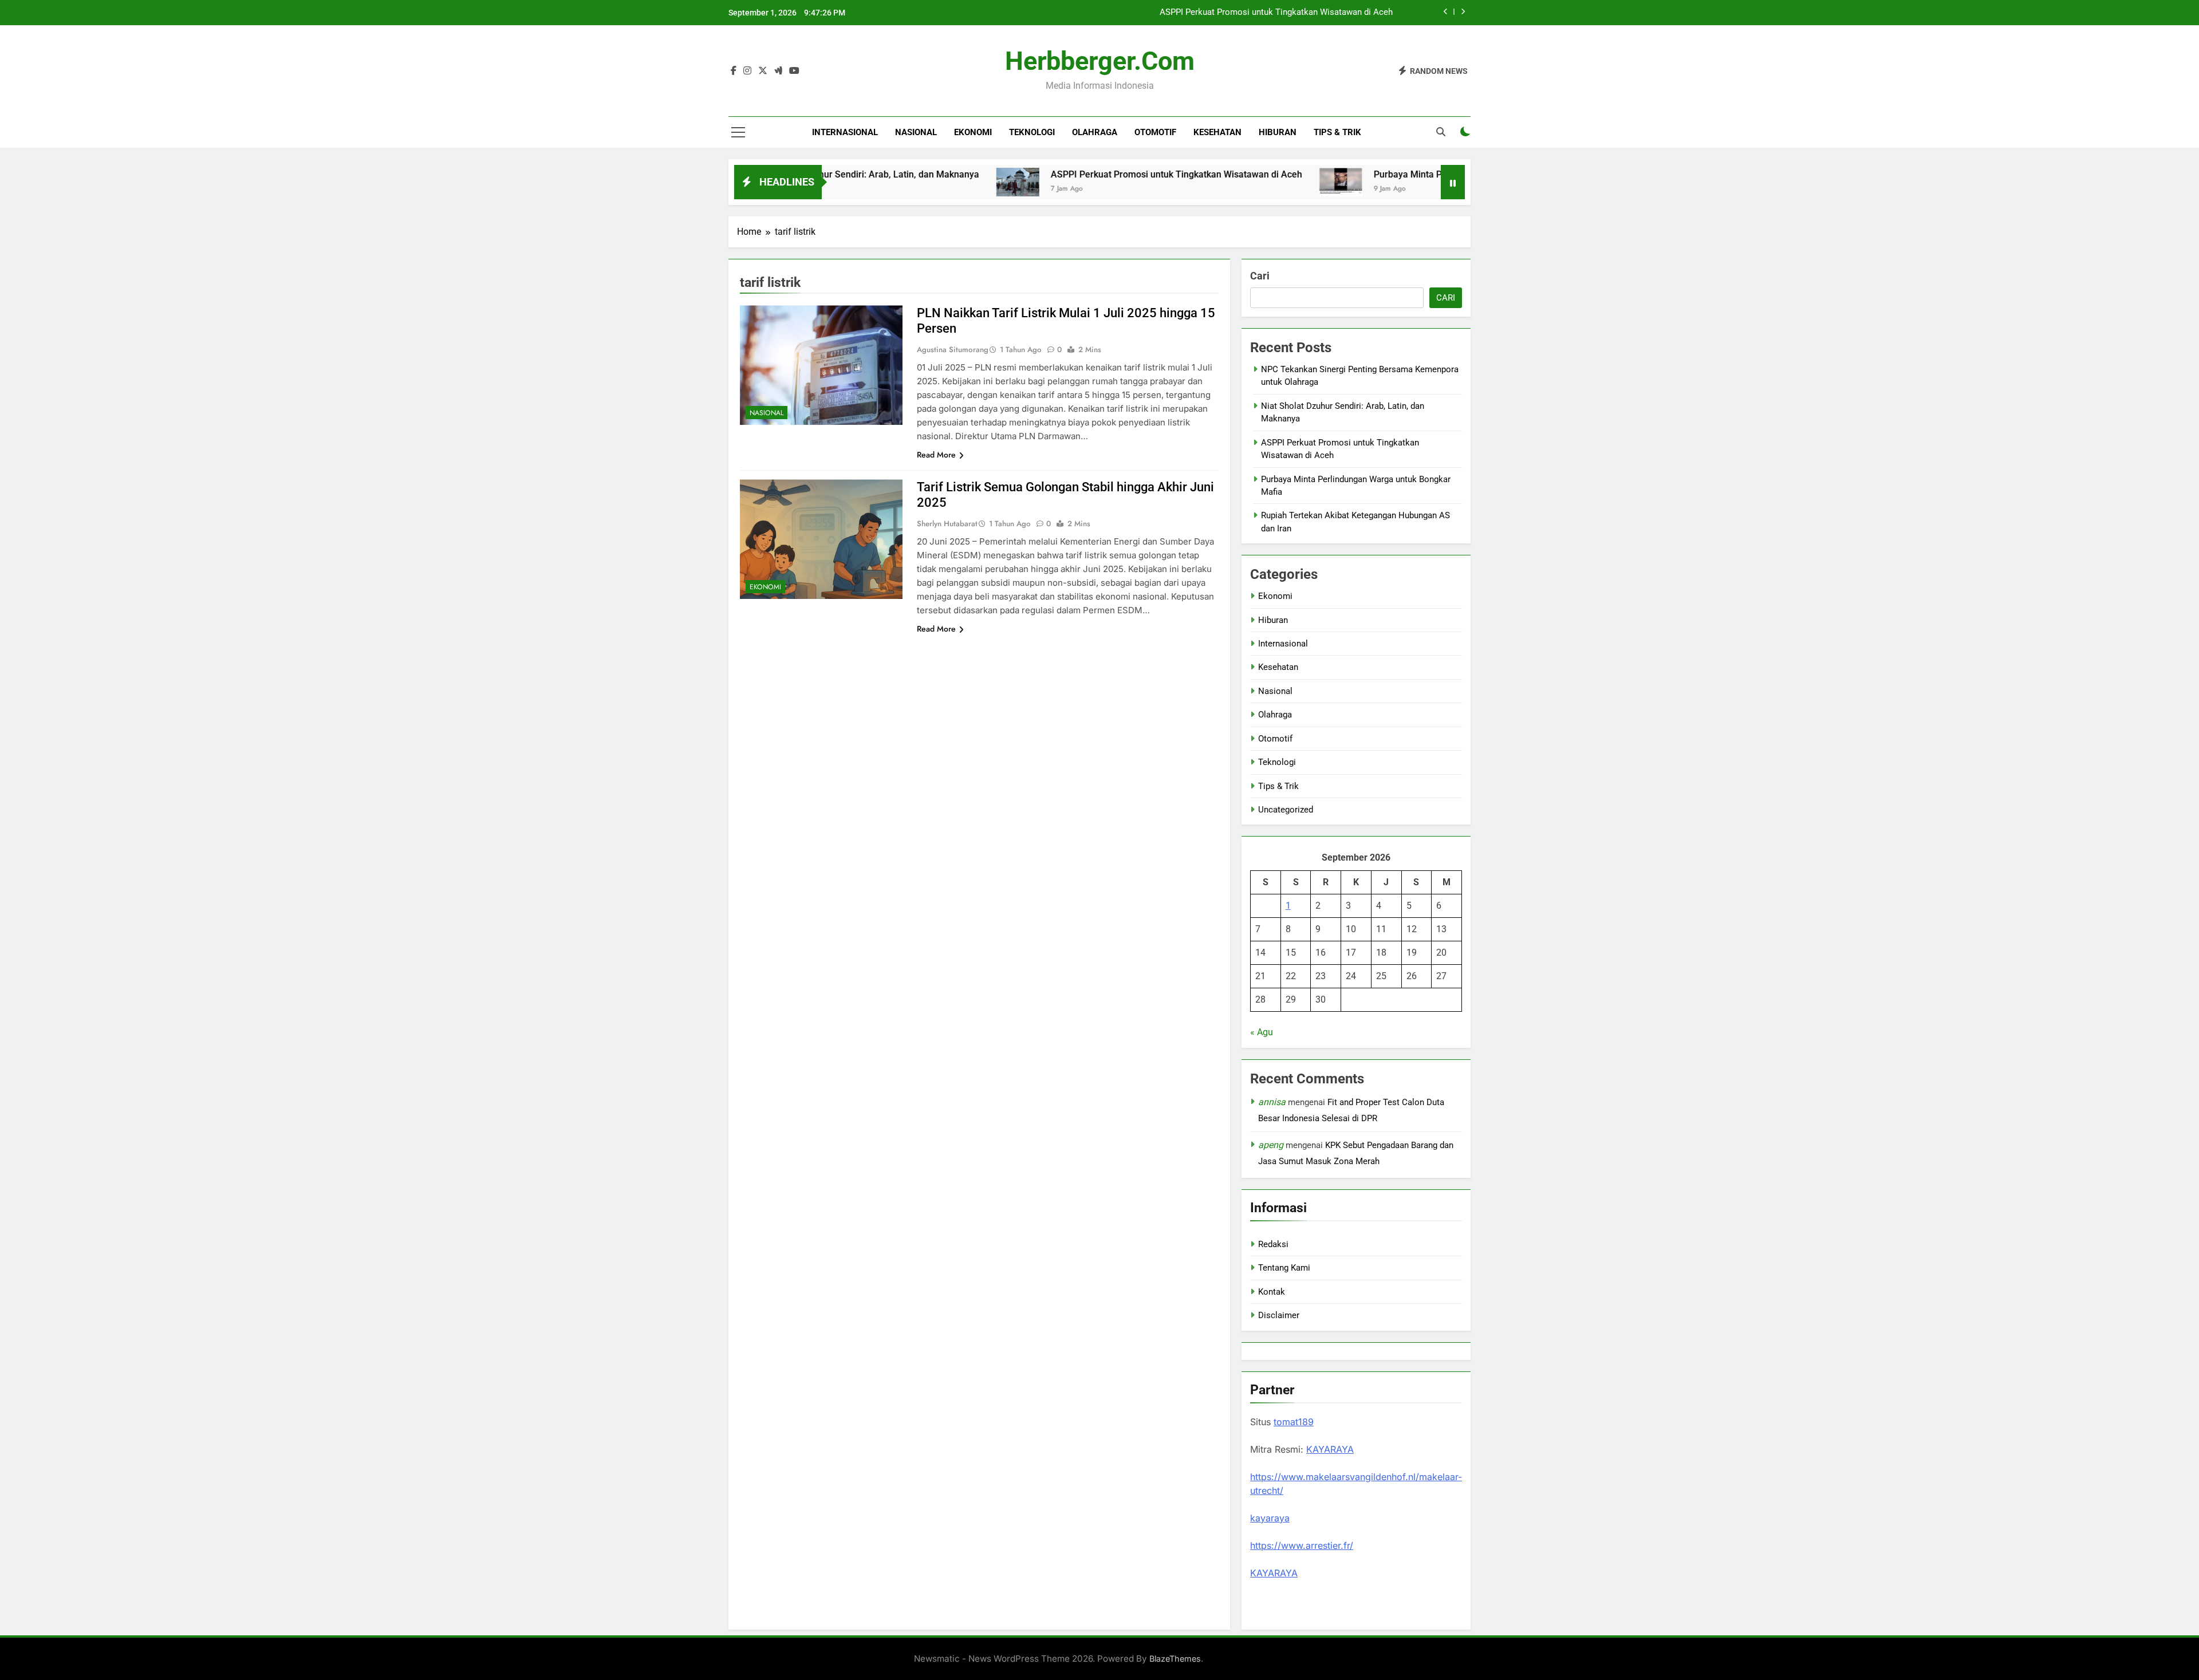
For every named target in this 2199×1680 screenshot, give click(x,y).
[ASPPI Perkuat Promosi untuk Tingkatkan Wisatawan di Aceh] (917, 182)
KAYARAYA (1330, 1449)
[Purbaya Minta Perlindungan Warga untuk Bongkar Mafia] (1240, 182)
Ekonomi (973, 132)
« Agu (1262, 1032)
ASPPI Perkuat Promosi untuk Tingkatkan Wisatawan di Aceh (1276, 13)
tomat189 (1294, 1422)
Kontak (1272, 1292)
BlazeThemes (1175, 1659)
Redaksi (1273, 1244)
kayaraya (1270, 1518)
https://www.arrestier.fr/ (1302, 1545)
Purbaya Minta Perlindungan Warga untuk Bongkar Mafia (1390, 174)
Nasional (916, 132)
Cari (1260, 276)
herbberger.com (1100, 61)
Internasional (845, 132)
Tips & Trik (1337, 132)
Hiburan (1278, 132)
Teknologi (1032, 132)
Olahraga (1095, 132)
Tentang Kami (1284, 1268)
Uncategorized (1286, 810)
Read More (936, 455)
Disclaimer (1279, 1315)
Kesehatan (1217, 132)
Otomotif (1155, 132)
